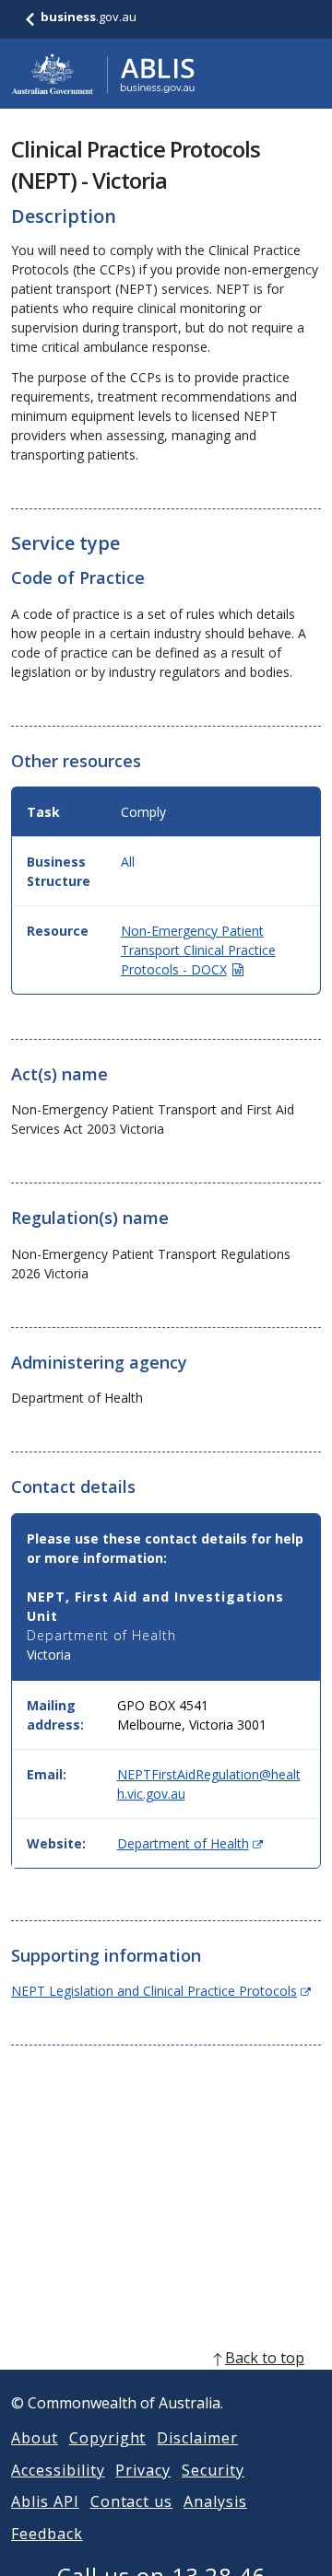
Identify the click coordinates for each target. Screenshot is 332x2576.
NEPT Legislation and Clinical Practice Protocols (161, 1991)
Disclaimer (197, 2438)
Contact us (132, 2501)
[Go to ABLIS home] (103, 74)
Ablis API (45, 2501)
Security (213, 2470)
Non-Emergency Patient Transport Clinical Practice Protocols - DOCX (198, 950)
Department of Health (190, 1843)
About (35, 2438)
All (128, 862)
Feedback (47, 2534)
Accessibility (58, 2470)
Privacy (143, 2470)
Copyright (108, 2438)
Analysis (215, 2501)
